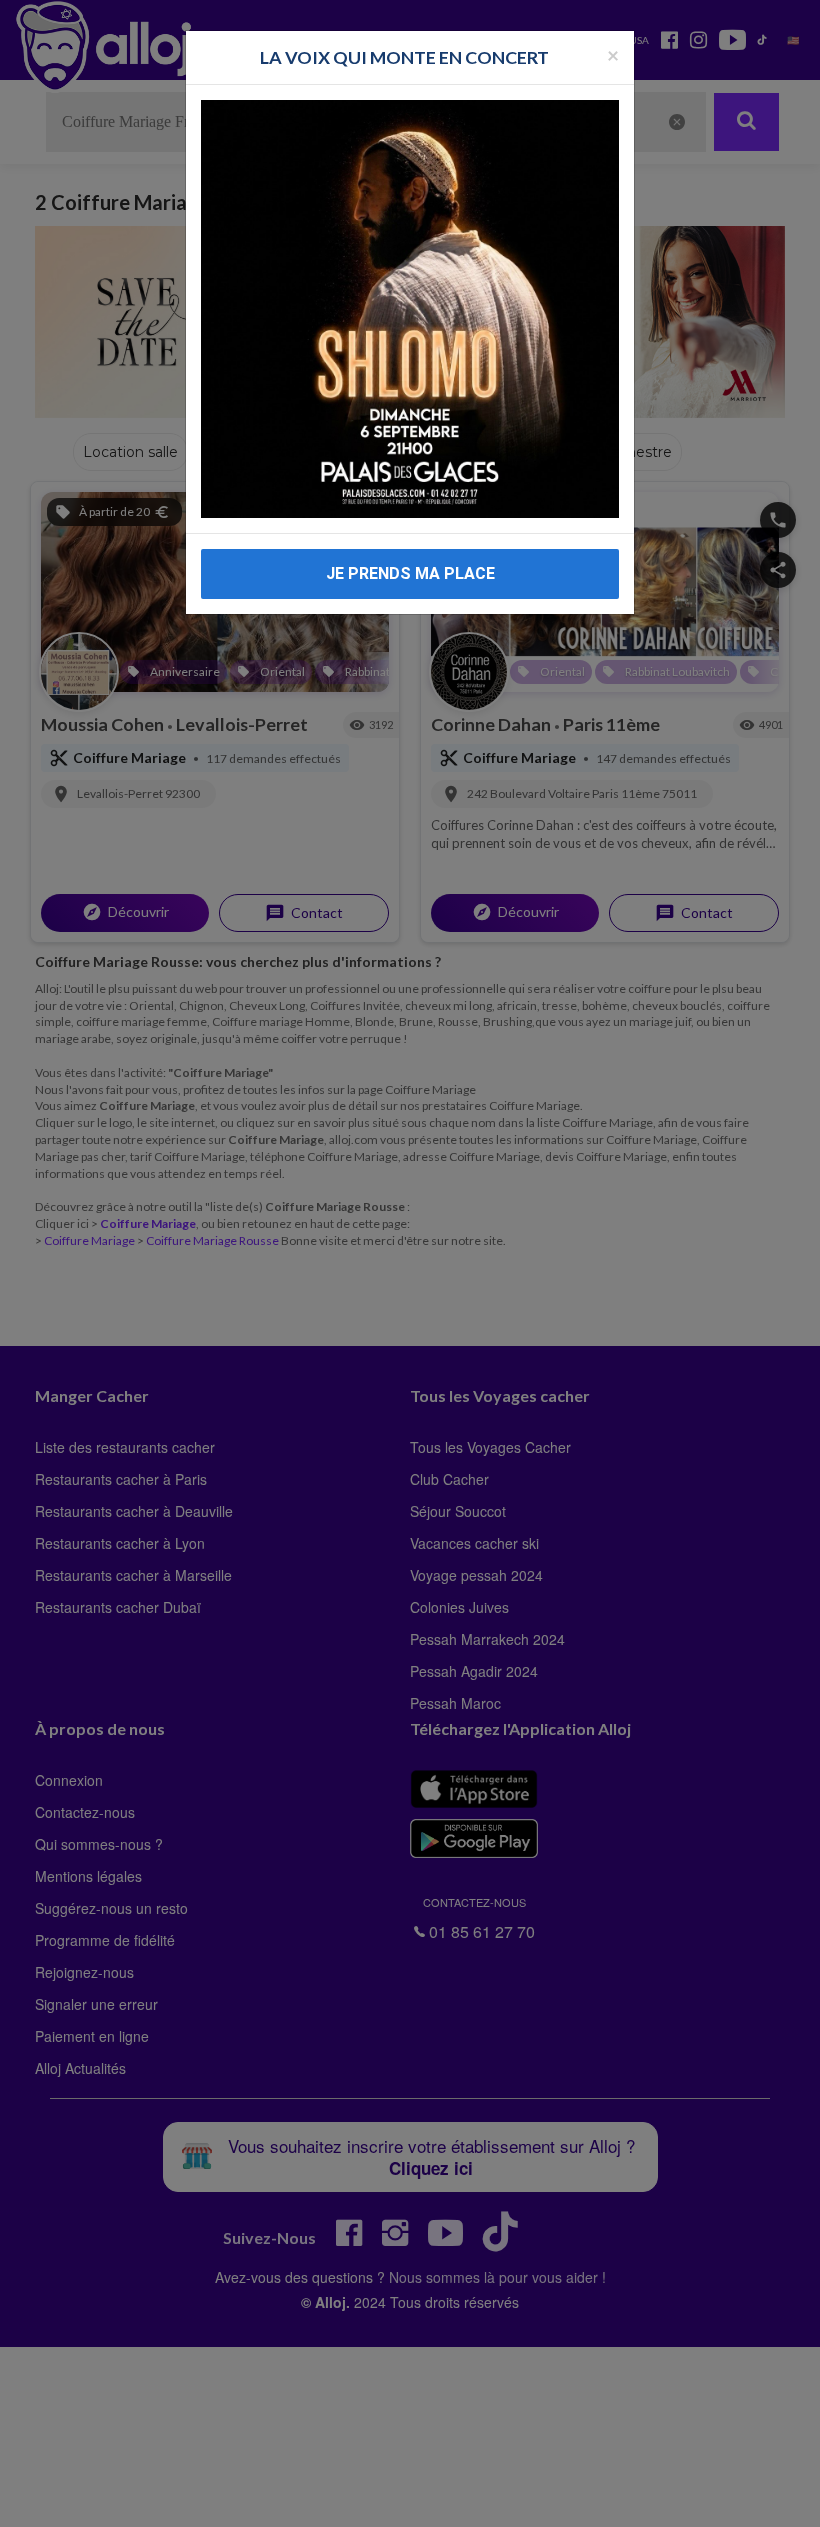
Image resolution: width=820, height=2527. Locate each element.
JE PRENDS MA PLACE (410, 573)
